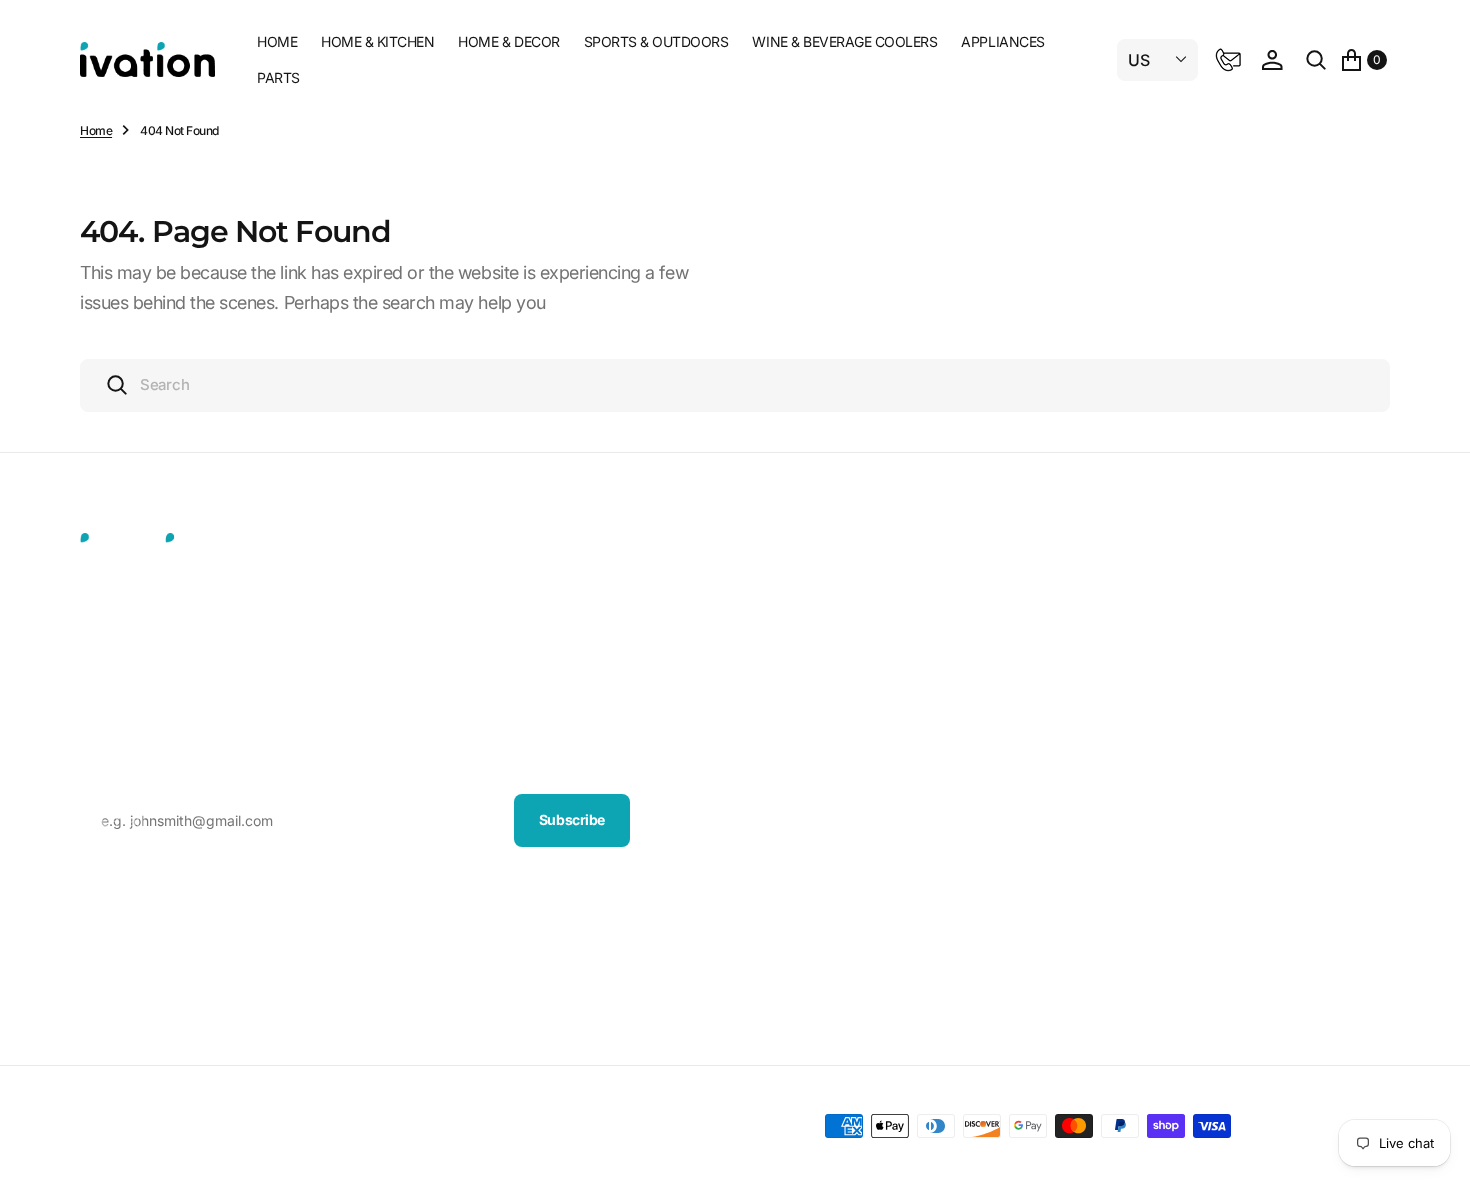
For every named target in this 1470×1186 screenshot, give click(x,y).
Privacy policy (401, 1126)
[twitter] (102, 893)
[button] (1272, 60)
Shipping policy (616, 1126)
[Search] (1316, 60)
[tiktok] (234, 893)
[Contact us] (1228, 60)
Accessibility (1072, 939)
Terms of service (506, 1126)
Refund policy (717, 1126)
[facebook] (146, 893)
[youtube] (278, 893)
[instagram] (190, 893)
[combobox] (735, 385)
